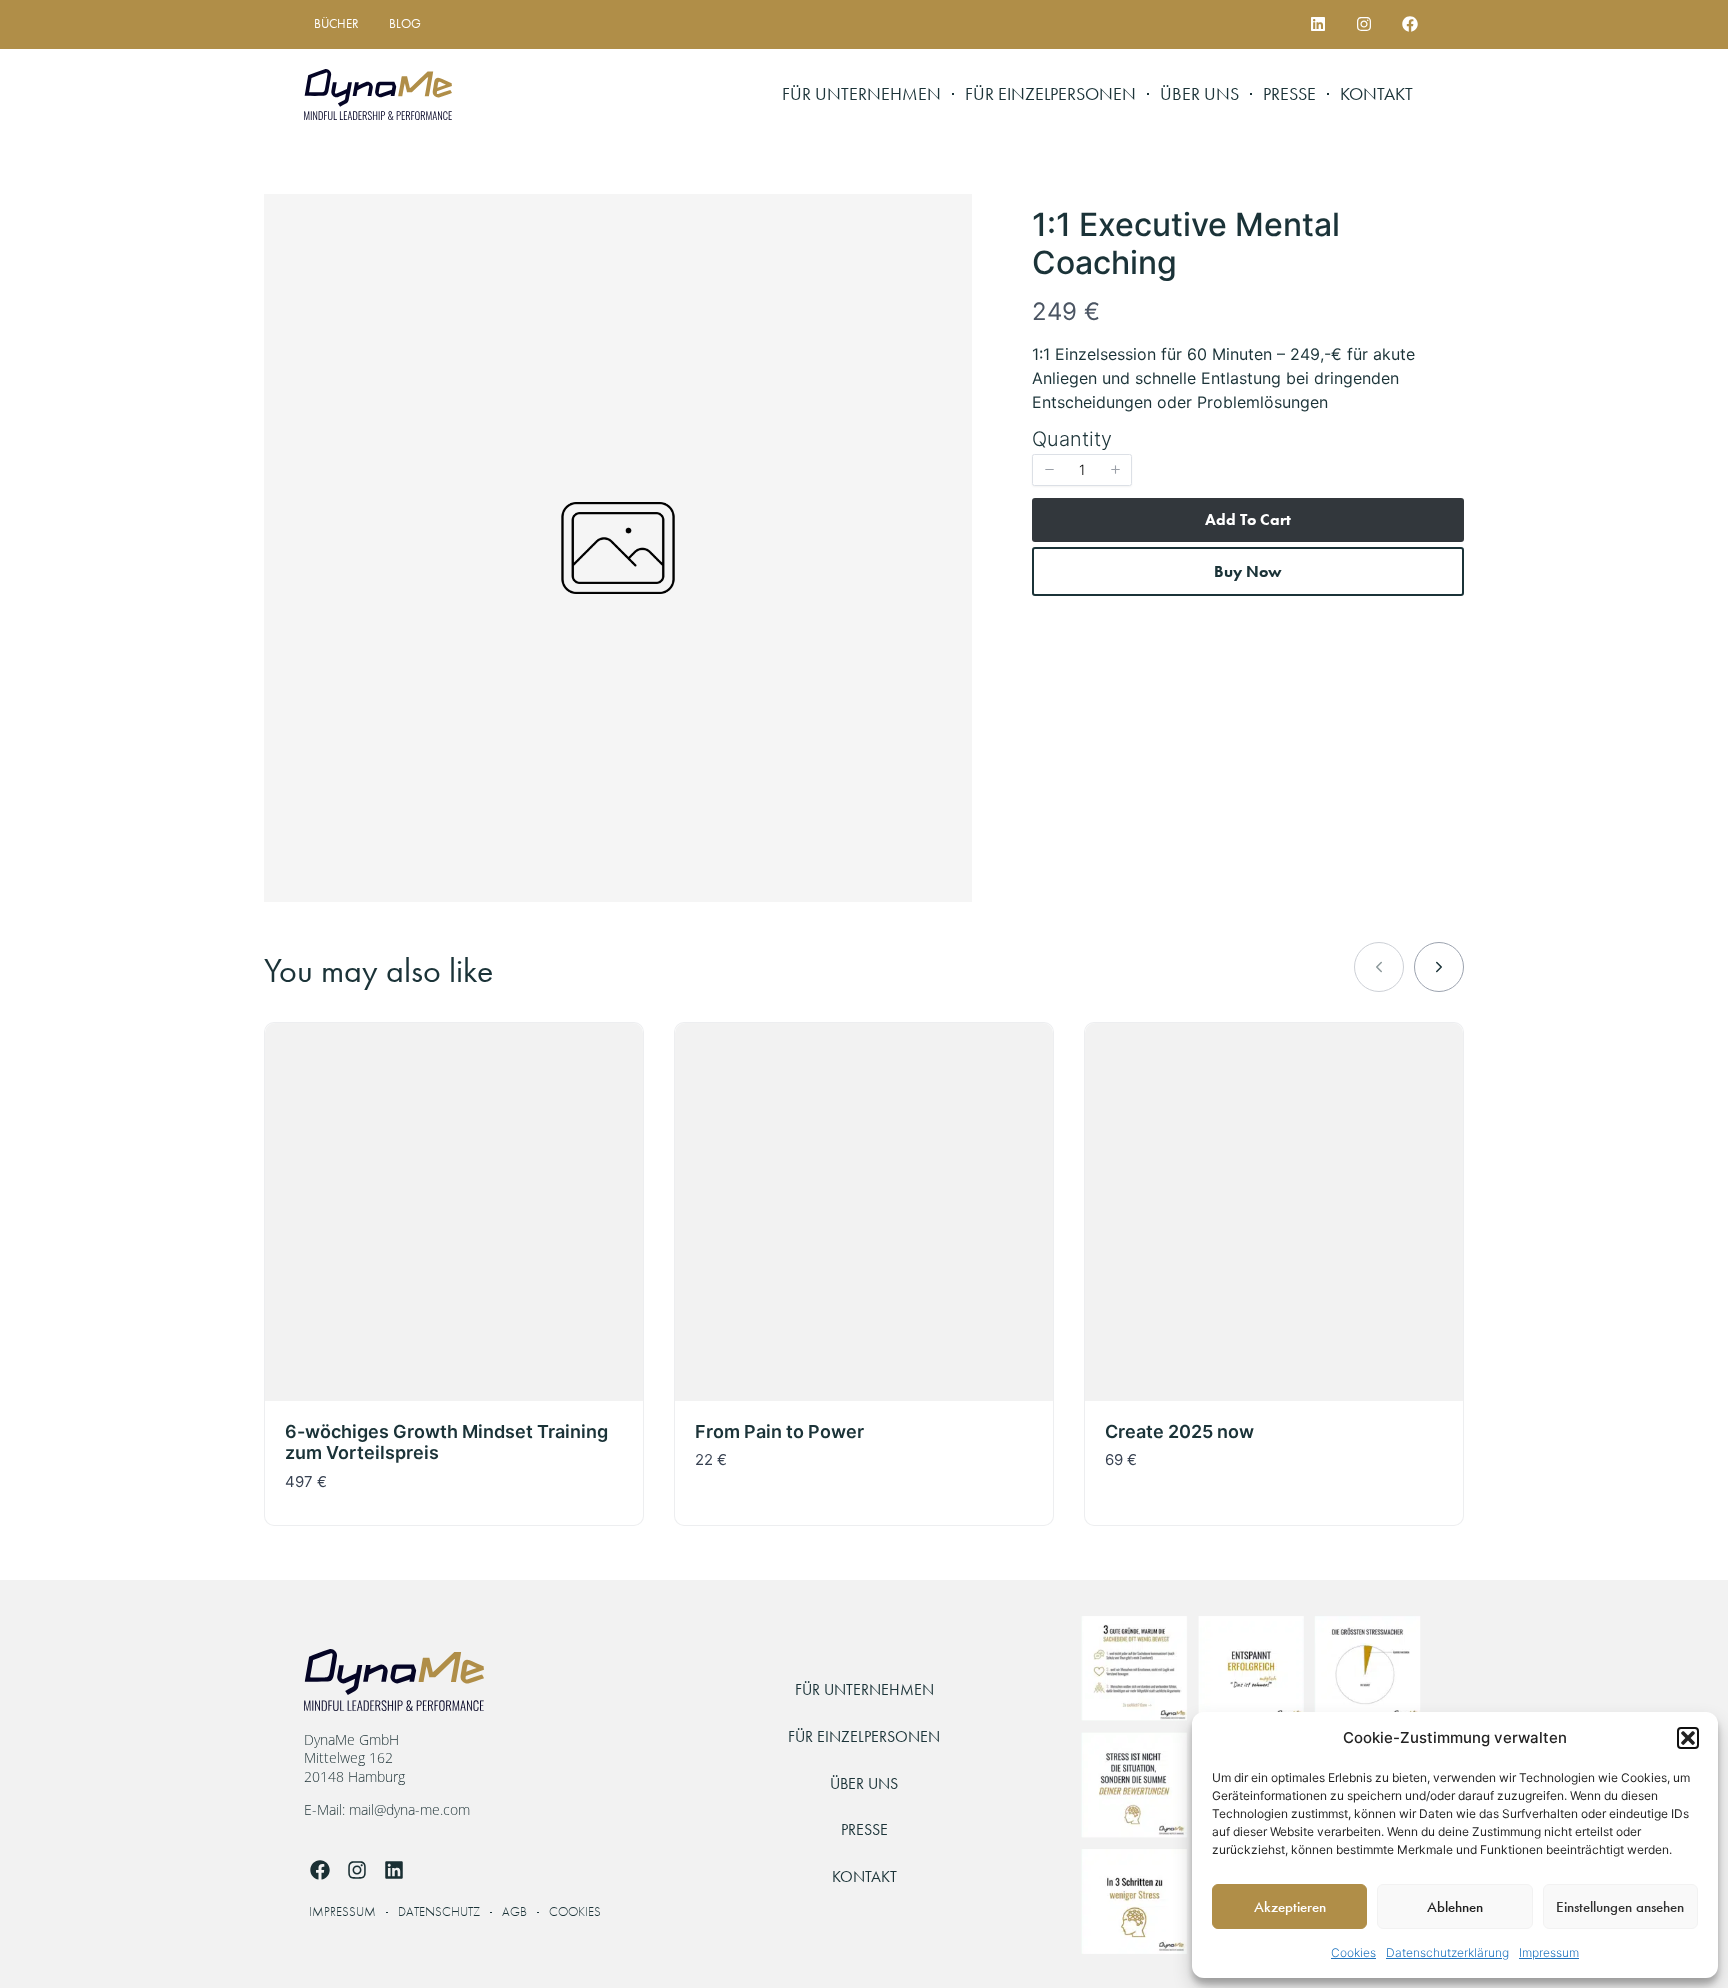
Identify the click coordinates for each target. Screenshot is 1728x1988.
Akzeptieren (1290, 1907)
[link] (1439, 967)
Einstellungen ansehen (1620, 1907)
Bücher (336, 23)
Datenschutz (439, 1912)
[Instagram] (1363, 24)
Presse (1289, 94)
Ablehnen (1455, 1907)
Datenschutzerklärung (1447, 1952)
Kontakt (1376, 94)
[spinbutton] (1082, 470)
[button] (1688, 1738)
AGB (514, 1912)
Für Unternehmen (861, 94)
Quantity (1072, 439)
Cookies (1353, 1952)
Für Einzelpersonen (1050, 94)
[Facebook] (1409, 24)
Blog (405, 23)
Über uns (1199, 94)
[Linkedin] (1318, 24)
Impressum (1549, 1952)
